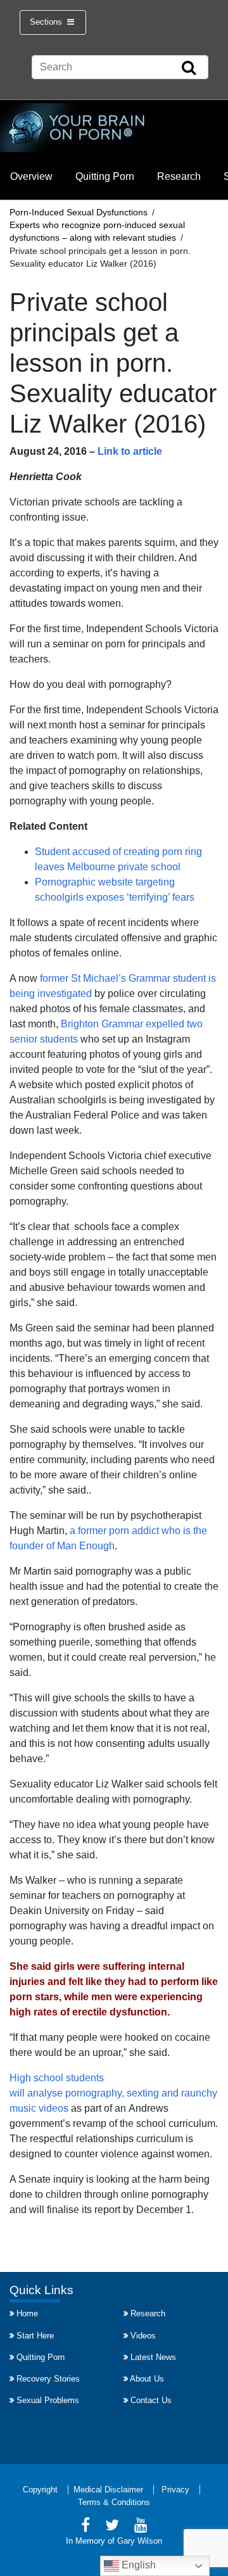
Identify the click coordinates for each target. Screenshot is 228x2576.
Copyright (40, 2490)
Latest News (153, 2357)
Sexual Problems (48, 2400)
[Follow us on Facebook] (85, 2527)
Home (27, 2313)
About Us (147, 2379)
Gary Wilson (140, 2541)
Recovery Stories (48, 2379)
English (137, 2565)
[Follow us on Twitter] (112, 2527)
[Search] (189, 68)
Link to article (130, 451)
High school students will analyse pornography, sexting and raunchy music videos (113, 2093)
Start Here (35, 2336)
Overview (31, 176)
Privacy (175, 2490)
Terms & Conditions (114, 2502)
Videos (143, 2336)
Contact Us (151, 2400)
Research (179, 176)
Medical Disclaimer (108, 2490)
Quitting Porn (105, 176)
